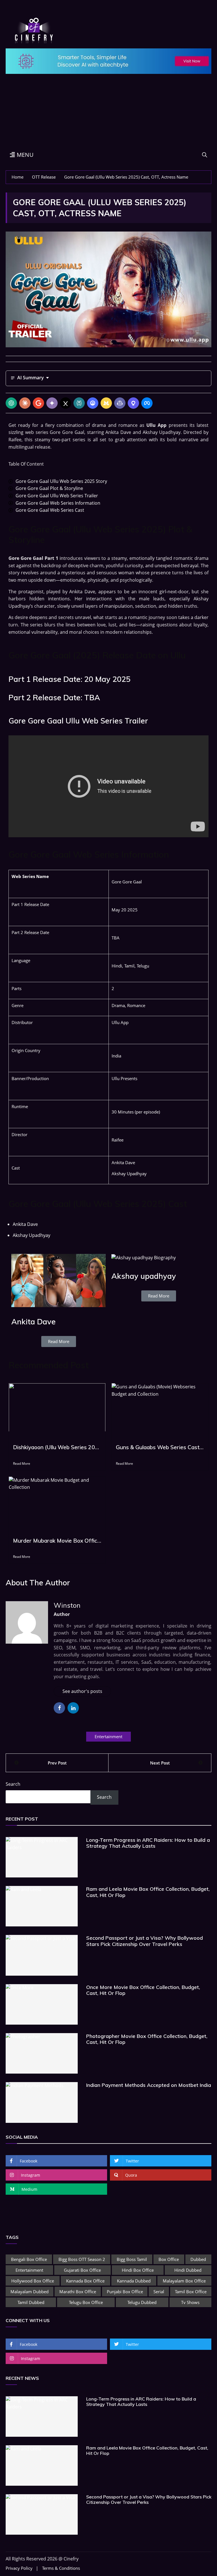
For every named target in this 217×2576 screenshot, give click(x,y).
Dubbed (198, 2259)
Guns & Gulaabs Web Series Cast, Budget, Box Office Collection (160, 1447)
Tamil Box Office (191, 2292)
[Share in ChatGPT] (11, 403)
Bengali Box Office (29, 2259)
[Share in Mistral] (106, 403)
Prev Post (57, 1763)
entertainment (108, 1736)
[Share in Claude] (25, 403)
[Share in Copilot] (120, 403)
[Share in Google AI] (38, 403)
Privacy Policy (19, 2568)
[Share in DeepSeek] (93, 403)
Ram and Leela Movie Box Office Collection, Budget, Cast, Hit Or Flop (148, 1892)
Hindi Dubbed (188, 2270)
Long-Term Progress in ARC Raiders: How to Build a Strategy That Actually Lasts (148, 1843)
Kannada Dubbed (134, 2281)
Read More (22, 1463)
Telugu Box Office (86, 2302)
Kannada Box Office (85, 2281)
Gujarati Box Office (82, 2270)
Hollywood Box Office (33, 2281)
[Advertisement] (108, 105)
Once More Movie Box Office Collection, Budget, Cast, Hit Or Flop (143, 1990)
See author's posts (82, 1691)
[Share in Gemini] (52, 403)
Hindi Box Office (138, 2270)
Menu (24, 155)
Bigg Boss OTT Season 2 (82, 2259)
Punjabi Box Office (125, 2292)
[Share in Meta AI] (147, 403)
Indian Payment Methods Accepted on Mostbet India (149, 2085)
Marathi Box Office (78, 2292)
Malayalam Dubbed (30, 2292)
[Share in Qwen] (133, 403)
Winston (67, 1605)
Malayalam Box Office (184, 2281)
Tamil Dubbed (31, 2302)
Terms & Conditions (61, 2568)
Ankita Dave (33, 1322)
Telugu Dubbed (142, 2302)
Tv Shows (190, 2302)
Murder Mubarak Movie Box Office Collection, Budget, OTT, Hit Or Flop (57, 1541)
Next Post (160, 1763)
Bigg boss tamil (132, 2259)
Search (13, 1784)
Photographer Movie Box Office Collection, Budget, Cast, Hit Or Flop (147, 2039)
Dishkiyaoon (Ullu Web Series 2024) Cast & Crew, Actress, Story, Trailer (57, 1447)
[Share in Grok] (66, 403)
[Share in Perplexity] (79, 403)
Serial (159, 2292)
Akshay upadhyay (144, 1276)
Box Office (169, 2259)
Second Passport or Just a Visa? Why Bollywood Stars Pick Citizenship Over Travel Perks (145, 1941)
